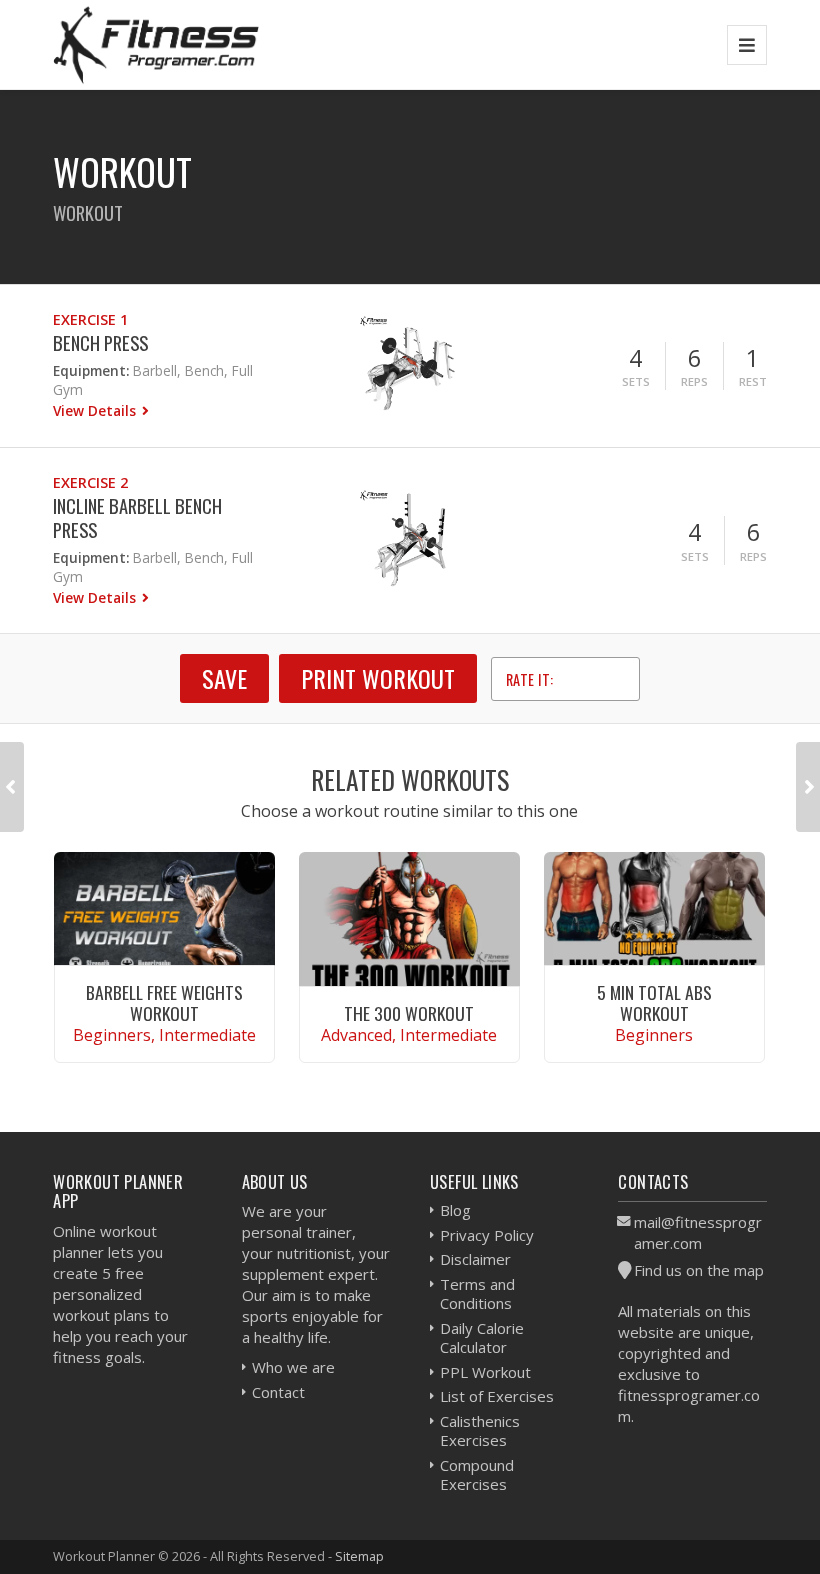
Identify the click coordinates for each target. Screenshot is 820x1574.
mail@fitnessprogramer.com (698, 1232)
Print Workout (378, 678)
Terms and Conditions (477, 1294)
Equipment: (91, 370)
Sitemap (359, 1556)
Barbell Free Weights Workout (164, 1002)
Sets (636, 381)
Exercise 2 (90, 482)
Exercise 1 (90, 319)
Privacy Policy (487, 1235)
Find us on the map (699, 1270)
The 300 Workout (409, 1013)
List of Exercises (497, 1396)
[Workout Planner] (156, 44)
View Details (96, 410)
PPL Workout (485, 1372)
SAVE (224, 678)
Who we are (293, 1367)
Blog (455, 1210)
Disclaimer (475, 1259)
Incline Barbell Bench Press (137, 517)
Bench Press (100, 342)
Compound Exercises (477, 1475)
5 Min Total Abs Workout (654, 1002)
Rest (753, 381)
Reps (694, 381)
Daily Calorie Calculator (482, 1338)
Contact (278, 1392)
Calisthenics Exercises (480, 1431)
